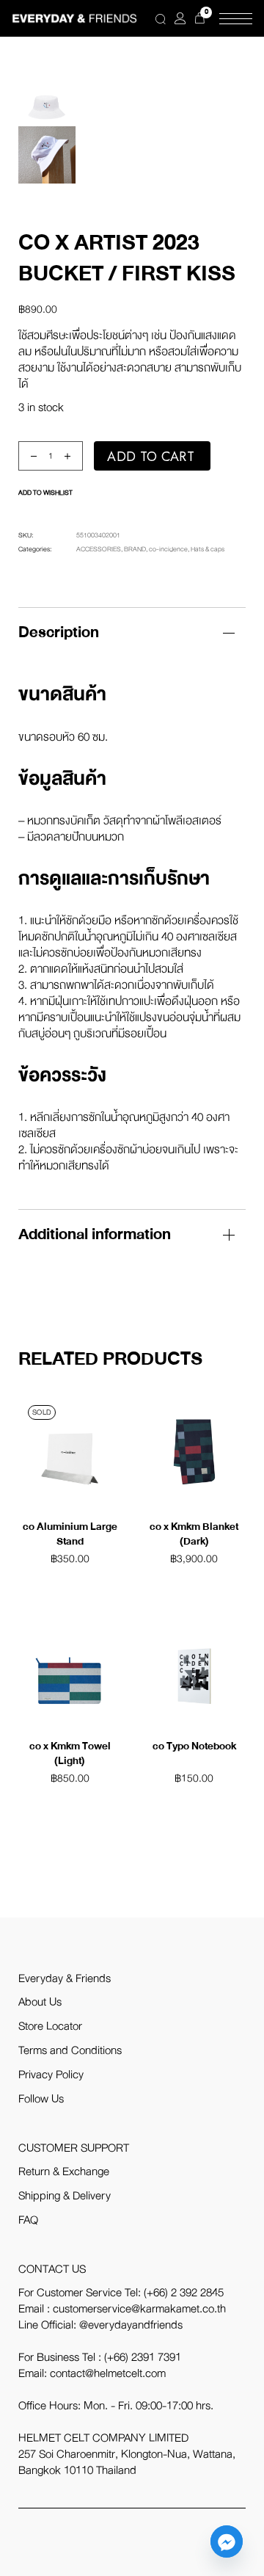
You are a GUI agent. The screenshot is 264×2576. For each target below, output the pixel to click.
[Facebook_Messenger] (227, 2541)
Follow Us (41, 2099)
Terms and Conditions (70, 2050)
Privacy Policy (51, 2075)
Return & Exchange (64, 2172)
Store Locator (50, 2026)
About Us (40, 2002)
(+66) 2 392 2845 (184, 2293)
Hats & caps (208, 549)
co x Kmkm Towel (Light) (70, 1753)
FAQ (28, 2220)
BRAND (135, 549)
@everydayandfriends (131, 2325)
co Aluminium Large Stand (70, 1534)
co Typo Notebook (194, 1746)
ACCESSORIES (99, 549)
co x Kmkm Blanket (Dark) (194, 1534)
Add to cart (151, 457)
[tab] (132, 632)
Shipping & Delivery (65, 2196)
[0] (200, 18)
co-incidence (168, 549)
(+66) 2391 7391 (143, 2357)
